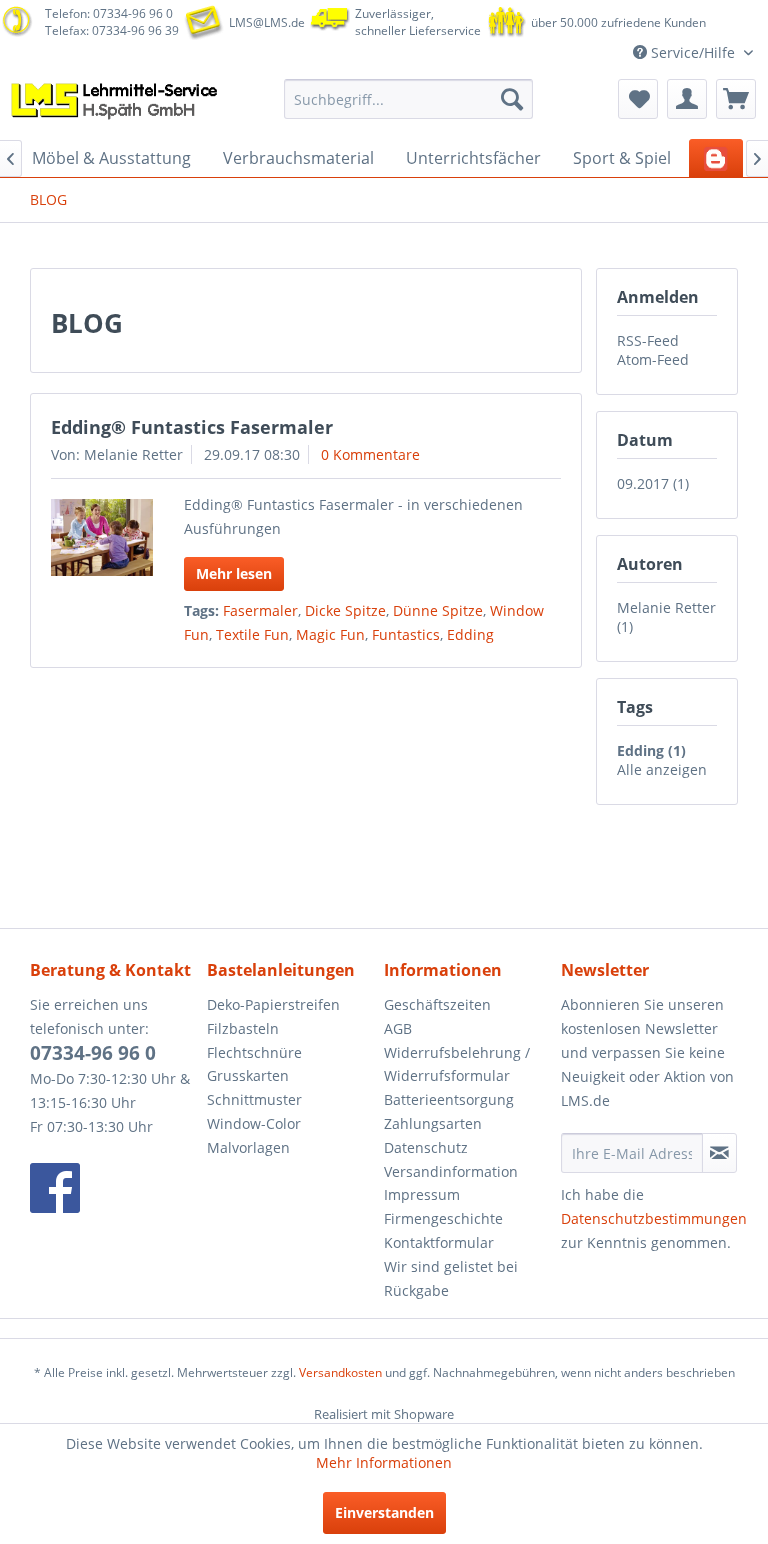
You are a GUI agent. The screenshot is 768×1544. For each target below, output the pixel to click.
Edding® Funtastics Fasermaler (192, 427)
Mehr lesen (234, 573)
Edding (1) (651, 750)
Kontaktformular (439, 1242)
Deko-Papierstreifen (273, 1004)
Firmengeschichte (443, 1218)
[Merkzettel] (638, 99)
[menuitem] (409, 99)
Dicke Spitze (345, 610)
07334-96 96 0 (93, 1053)
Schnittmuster (254, 1099)
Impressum (422, 1194)
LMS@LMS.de (267, 22)
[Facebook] (113, 1188)
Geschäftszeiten (437, 1004)
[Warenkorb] (736, 99)
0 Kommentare (370, 454)
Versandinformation (451, 1171)
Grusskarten (248, 1075)
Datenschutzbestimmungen (654, 1218)
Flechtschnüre (254, 1052)
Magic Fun (330, 634)
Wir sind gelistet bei (451, 1266)
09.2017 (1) (653, 483)
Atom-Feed (653, 359)
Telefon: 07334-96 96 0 (109, 13)
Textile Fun (252, 634)
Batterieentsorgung (449, 1099)
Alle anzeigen (662, 769)
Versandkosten (340, 1372)
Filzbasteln (243, 1028)
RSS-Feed (648, 340)
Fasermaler (260, 610)
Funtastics (406, 634)
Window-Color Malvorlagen (254, 1135)
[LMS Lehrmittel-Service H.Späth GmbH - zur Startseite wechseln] (116, 104)
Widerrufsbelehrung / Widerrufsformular (457, 1064)
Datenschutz (426, 1147)
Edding (470, 634)
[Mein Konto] (687, 99)
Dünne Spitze (438, 610)
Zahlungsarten (433, 1123)
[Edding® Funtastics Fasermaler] (102, 537)
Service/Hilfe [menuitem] (693, 52)
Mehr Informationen (384, 1462)
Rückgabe (416, 1290)
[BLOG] (716, 158)
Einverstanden (384, 1512)
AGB (398, 1028)
